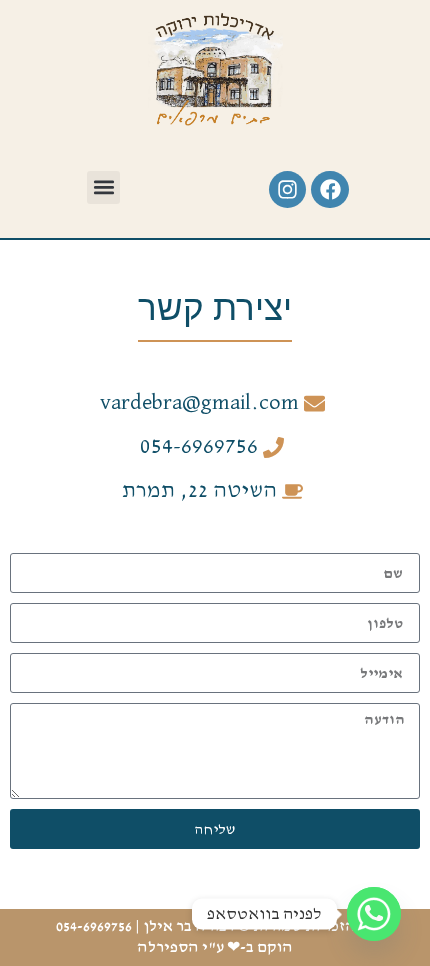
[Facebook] (330, 190)
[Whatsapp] (374, 914)
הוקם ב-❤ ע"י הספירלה (215, 948)
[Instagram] (288, 190)
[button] (103, 187)
